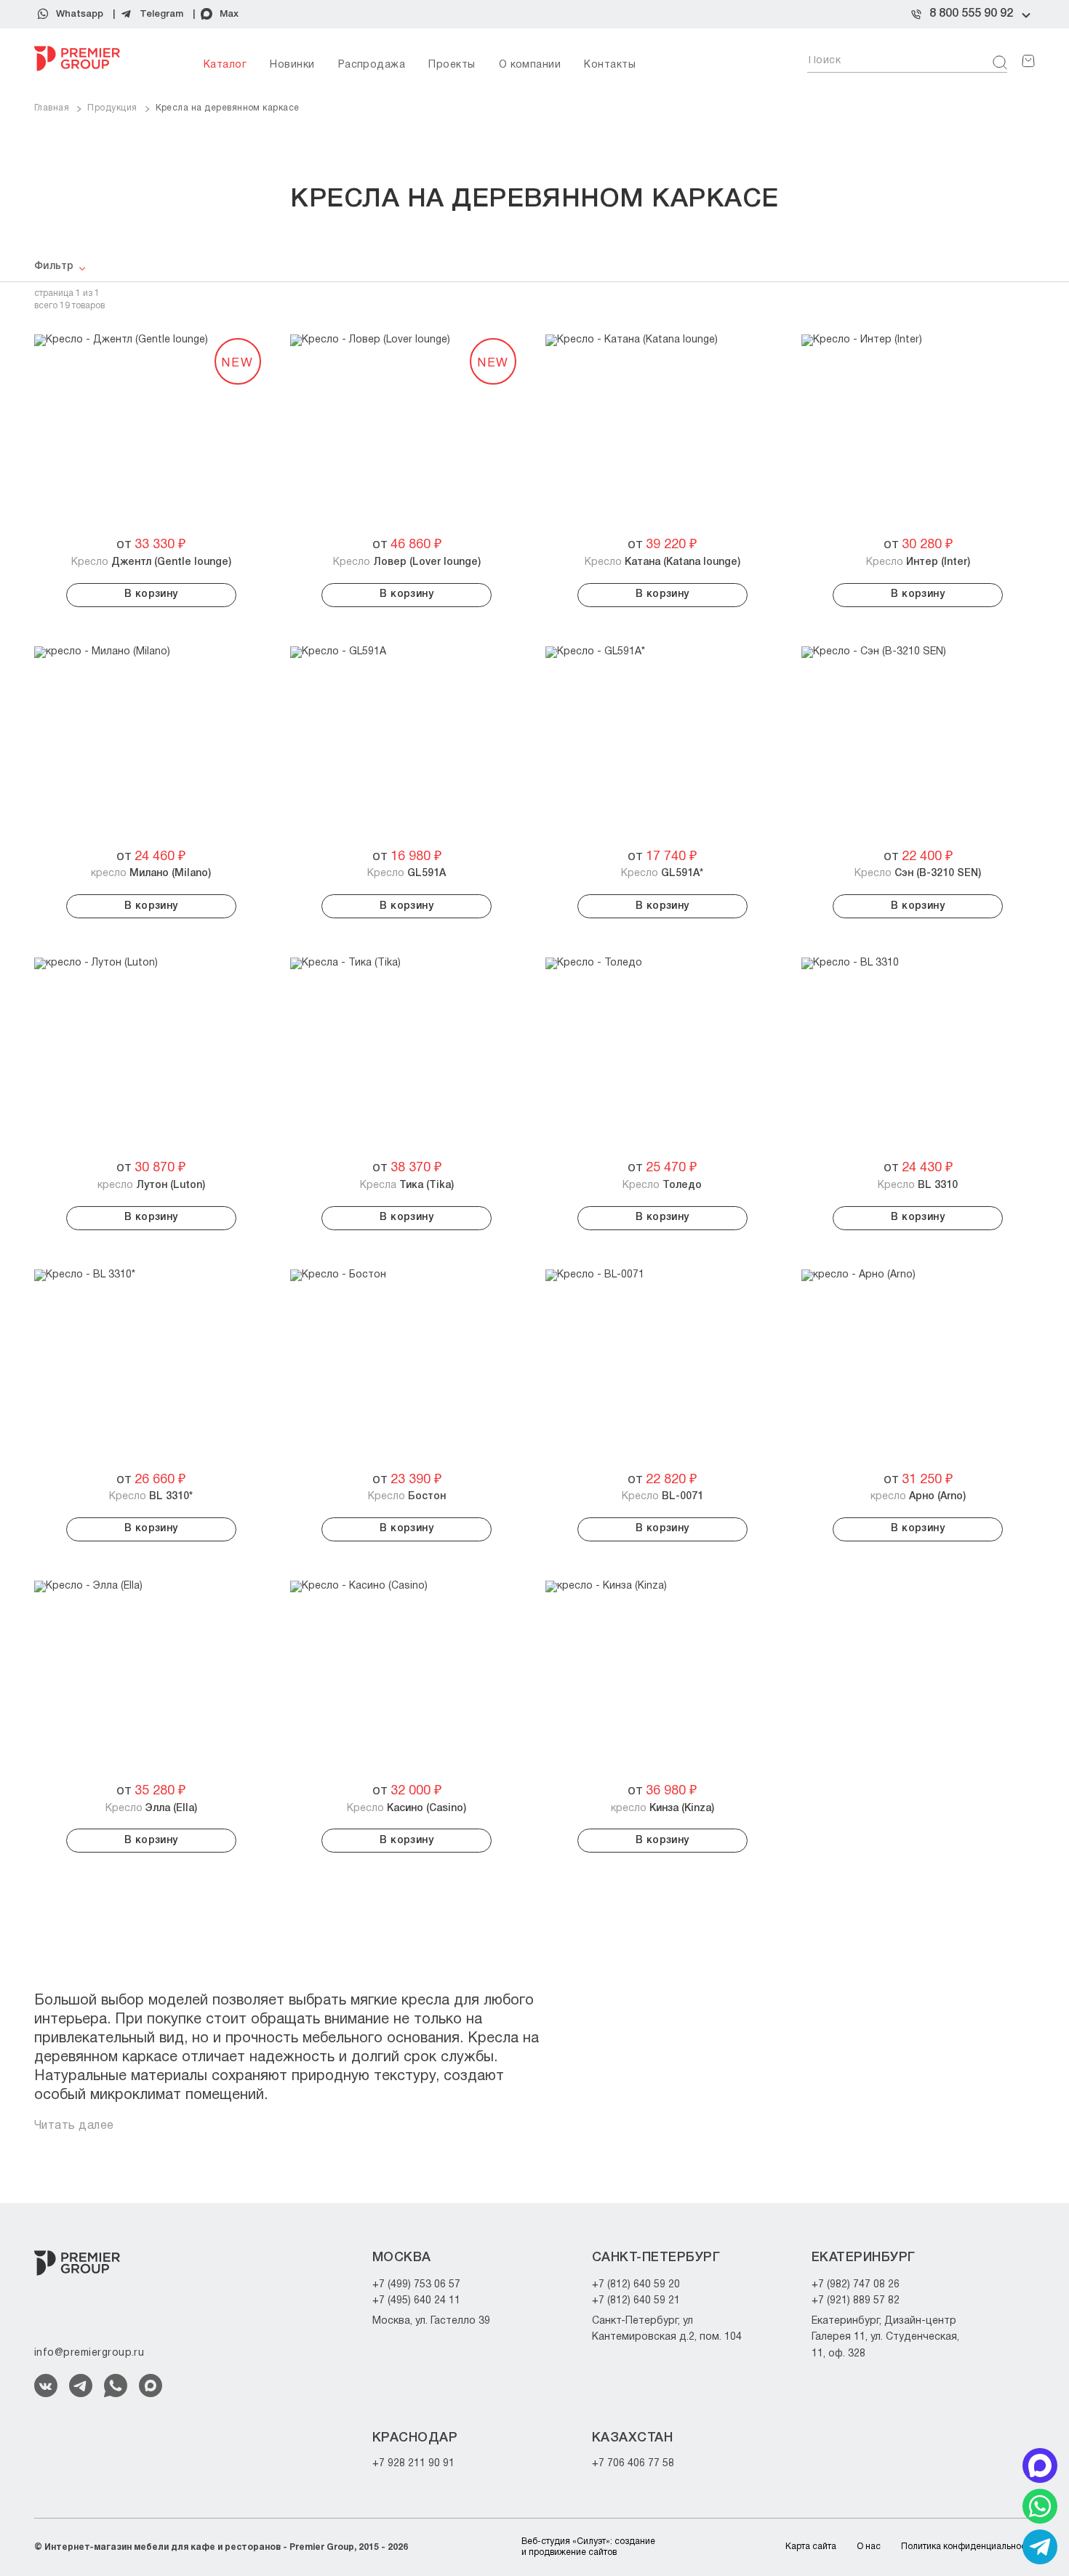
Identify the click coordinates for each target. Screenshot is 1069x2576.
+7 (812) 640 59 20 (636, 2285)
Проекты (452, 65)
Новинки (292, 65)
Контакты (610, 65)
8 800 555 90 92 (971, 14)
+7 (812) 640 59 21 (636, 2301)
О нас (869, 2547)
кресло (151, 874)
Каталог (225, 65)
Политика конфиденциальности (968, 2547)
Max (229, 14)
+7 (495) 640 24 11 (416, 2301)
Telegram (161, 14)
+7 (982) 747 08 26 (856, 2285)
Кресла (407, 1185)
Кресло (151, 562)
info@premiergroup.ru (89, 2353)
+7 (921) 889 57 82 (856, 2301)
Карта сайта (811, 2547)
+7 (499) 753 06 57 (416, 2285)
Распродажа (372, 65)
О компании (530, 65)
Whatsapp (80, 14)
